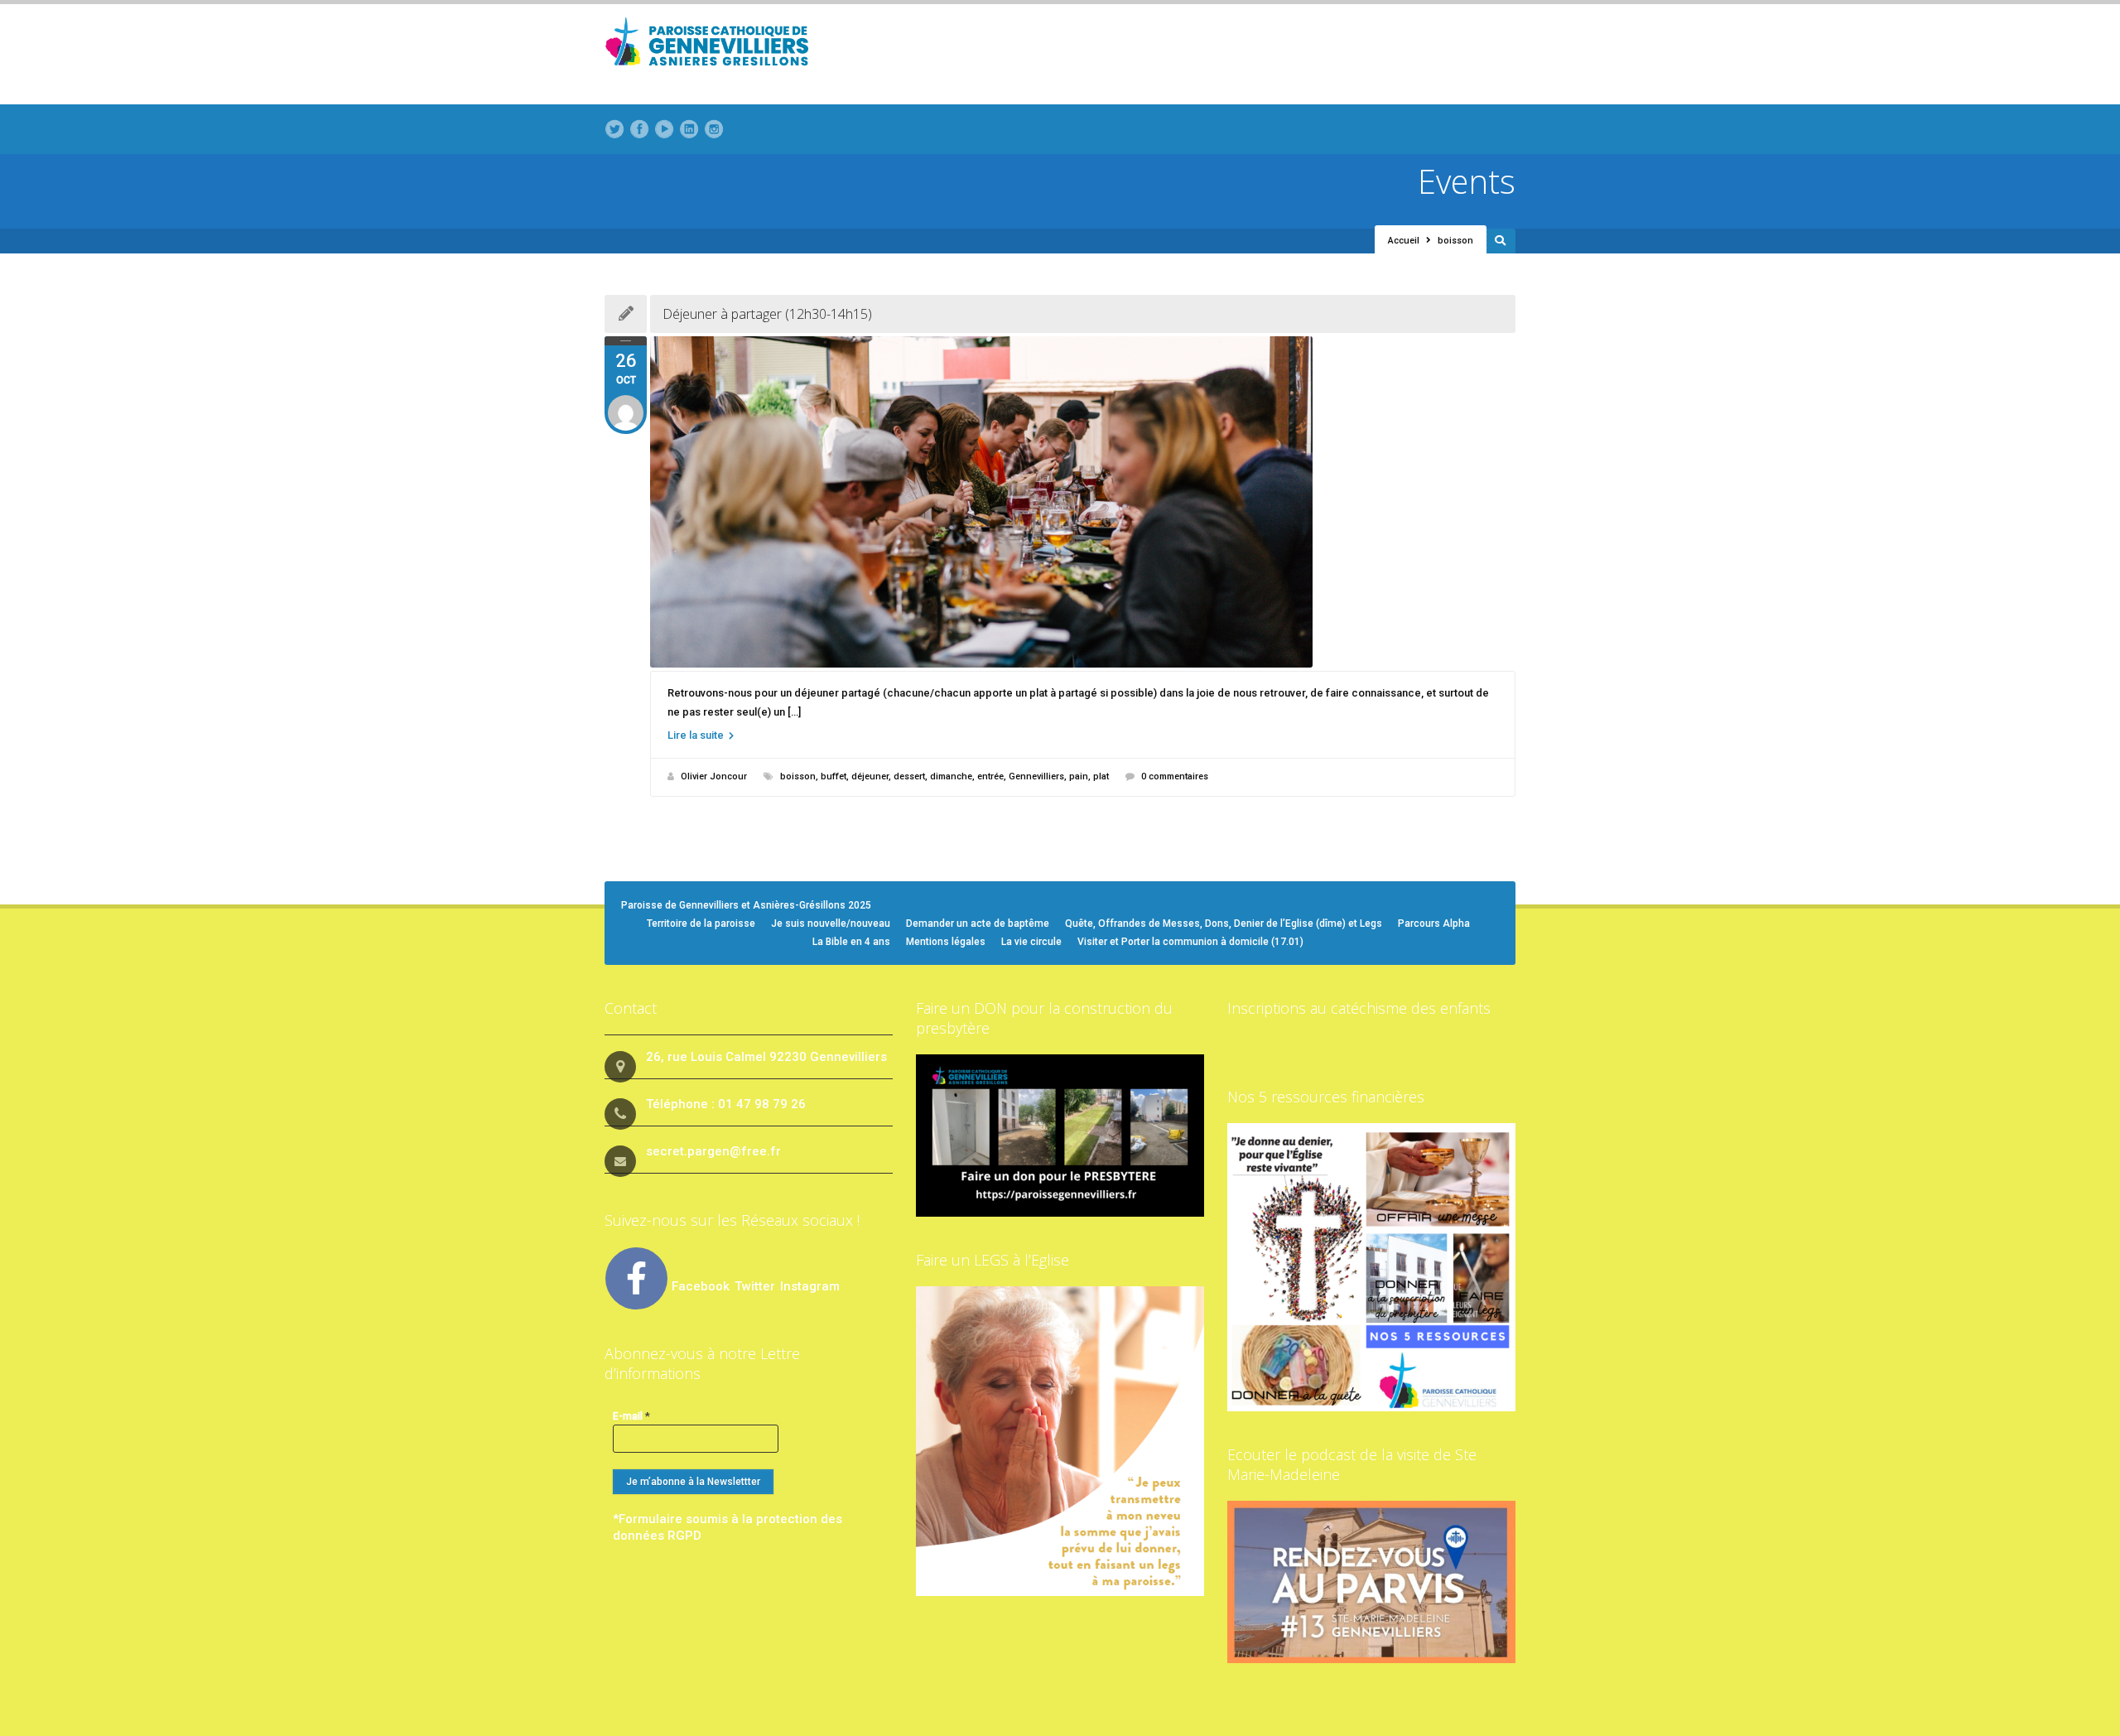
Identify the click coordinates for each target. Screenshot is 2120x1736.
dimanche (951, 776)
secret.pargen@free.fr (713, 1151)
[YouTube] (664, 129)
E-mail (631, 1416)
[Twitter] (614, 129)
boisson (798, 776)
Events (1467, 181)
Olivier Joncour (714, 776)
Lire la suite (697, 735)
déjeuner (870, 776)
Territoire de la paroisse (701, 923)
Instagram (810, 1286)
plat (1101, 776)
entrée (990, 776)
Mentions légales (946, 942)
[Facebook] (639, 129)
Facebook (701, 1286)
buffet (834, 776)
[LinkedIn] (689, 129)
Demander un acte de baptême (978, 923)
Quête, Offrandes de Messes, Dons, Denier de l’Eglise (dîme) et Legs (1224, 923)
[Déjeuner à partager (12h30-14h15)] (1083, 502)
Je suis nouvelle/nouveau (831, 923)
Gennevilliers (1036, 776)
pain (1079, 776)
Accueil (1404, 241)
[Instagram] (714, 129)
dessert (909, 776)
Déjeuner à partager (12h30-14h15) (767, 314)
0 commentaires (1175, 776)
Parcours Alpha (1434, 923)
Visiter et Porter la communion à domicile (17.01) (1190, 942)
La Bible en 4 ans (851, 942)
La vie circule (1031, 942)
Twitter (756, 1286)
